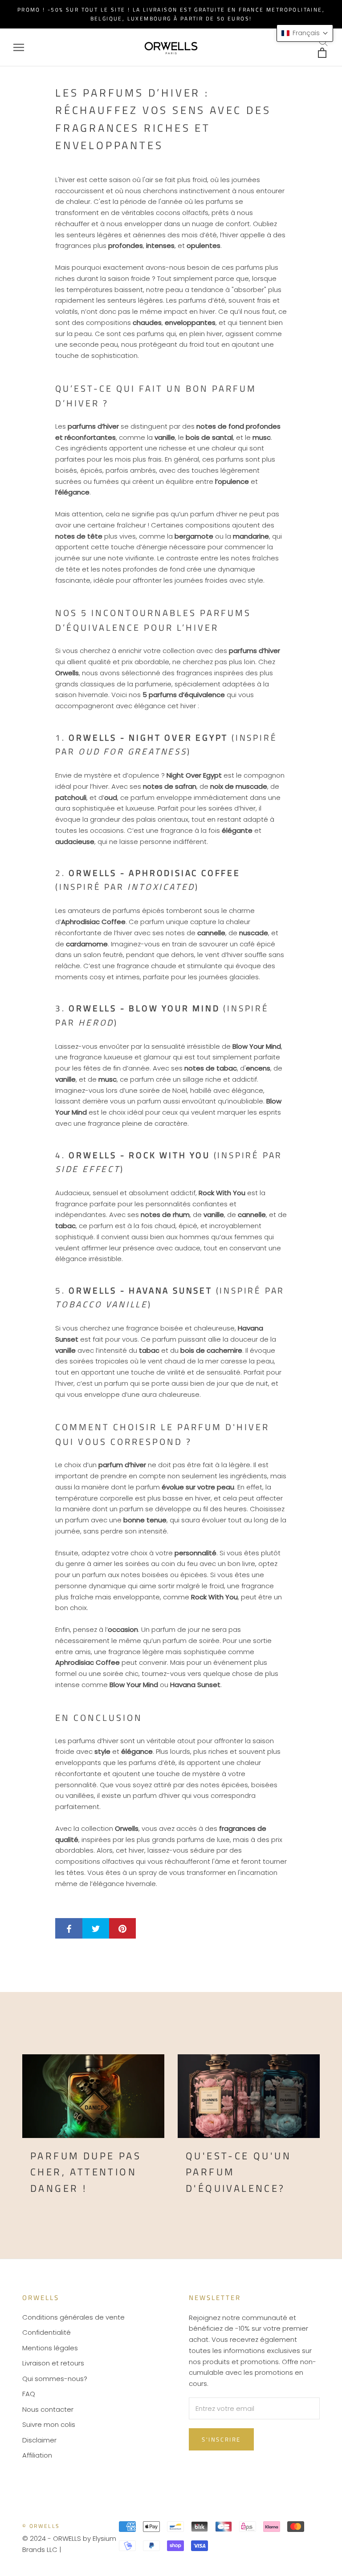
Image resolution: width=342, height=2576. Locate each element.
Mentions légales (50, 2348)
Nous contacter (48, 2409)
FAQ (29, 2394)
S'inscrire (221, 2439)
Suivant (247, 25)
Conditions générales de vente (73, 2317)
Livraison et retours (53, 2363)
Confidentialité (47, 2332)
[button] (305, 33)
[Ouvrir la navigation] (19, 47)
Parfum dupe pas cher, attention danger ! (86, 2172)
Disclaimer (39, 2440)
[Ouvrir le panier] (323, 53)
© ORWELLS (41, 2526)
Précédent (193, 25)
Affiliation (37, 2455)
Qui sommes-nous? (55, 2379)
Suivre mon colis (49, 2424)
